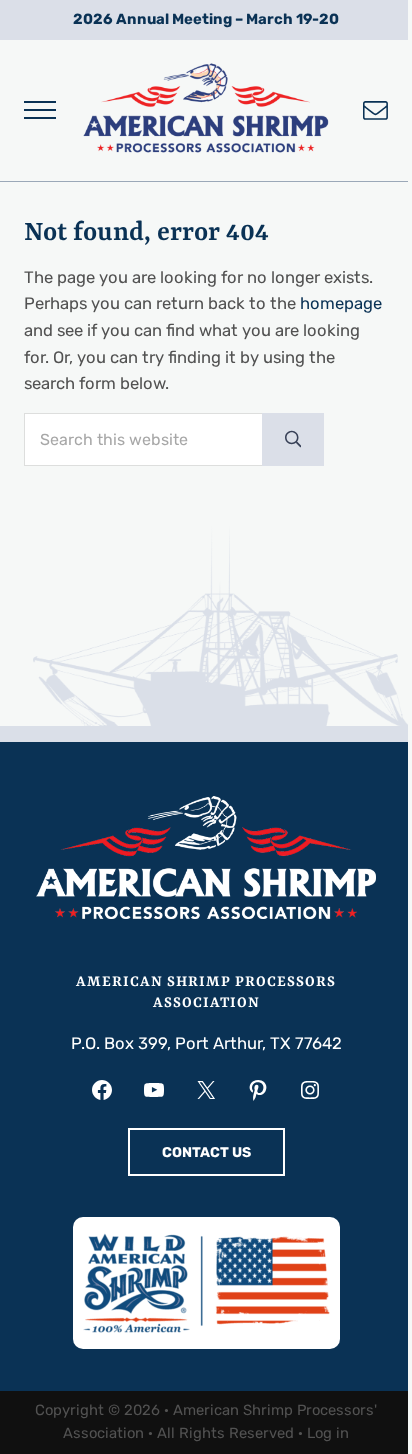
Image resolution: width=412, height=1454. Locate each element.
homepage (341, 303)
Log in (328, 1433)
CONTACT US (206, 1152)
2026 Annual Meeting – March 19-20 (206, 19)
